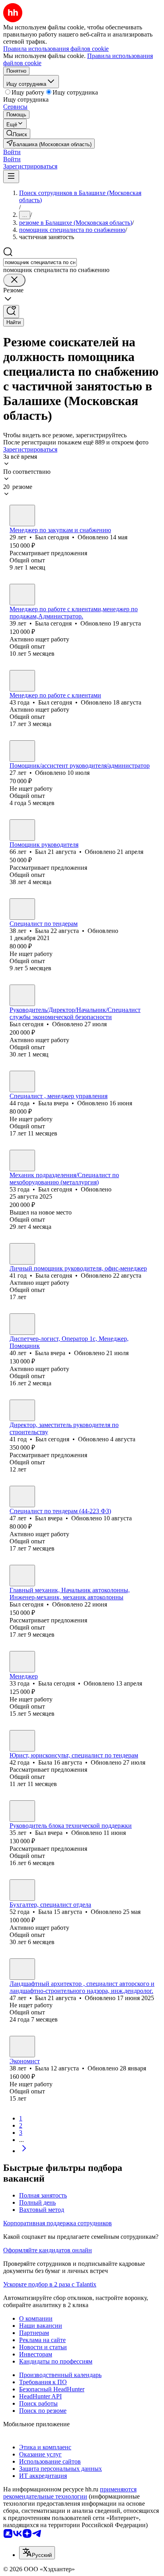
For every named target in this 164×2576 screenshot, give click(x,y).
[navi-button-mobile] (11, 177)
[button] (12, 152)
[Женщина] (22, 595)
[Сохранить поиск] (11, 312)
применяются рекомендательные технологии (70, 2493)
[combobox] (40, 262)
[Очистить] (14, 280)
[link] (17, 134)
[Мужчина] (22, 516)
